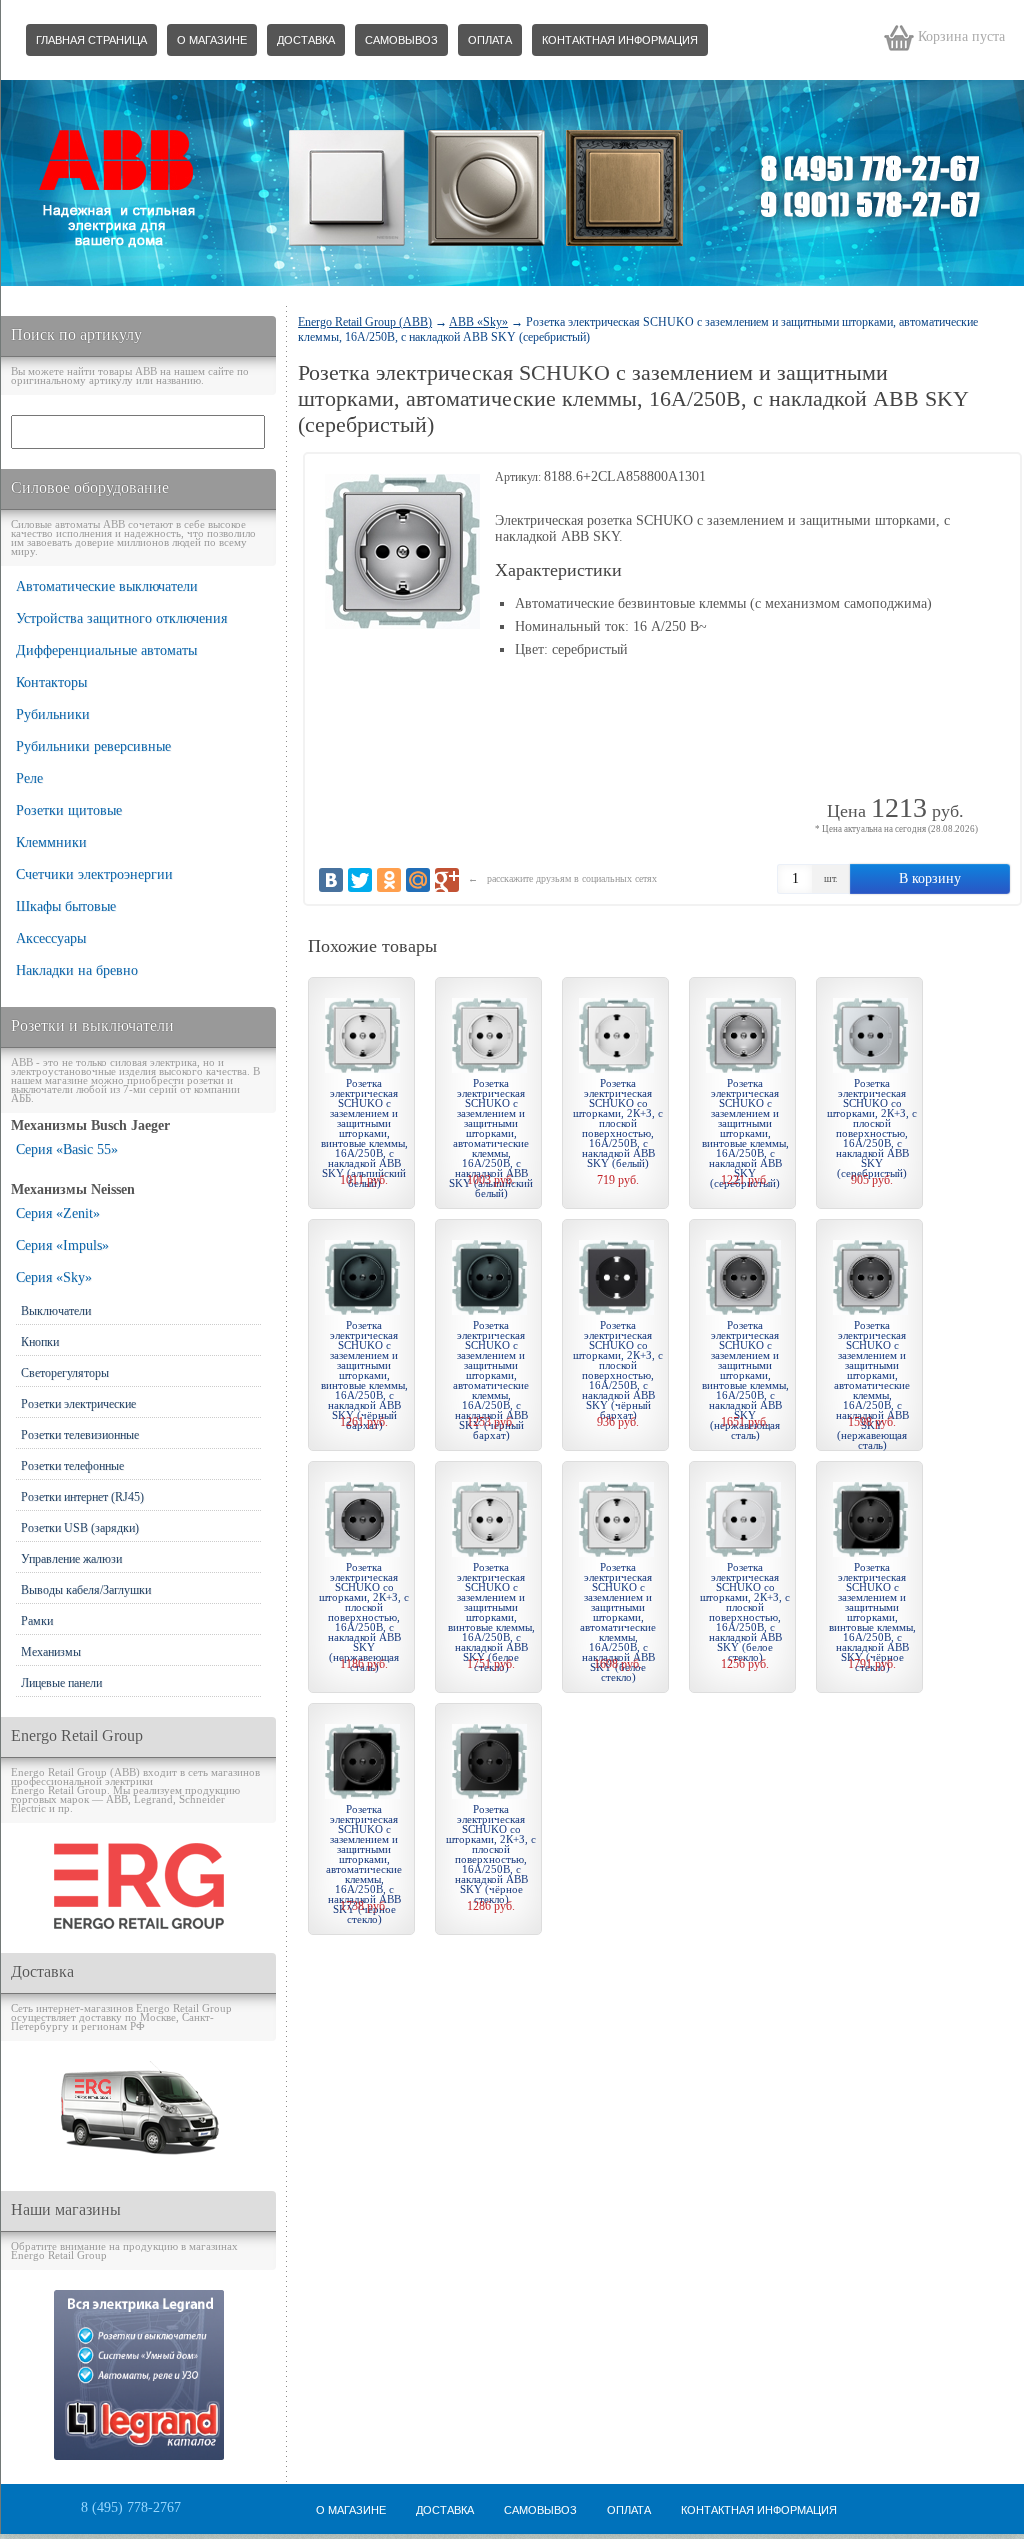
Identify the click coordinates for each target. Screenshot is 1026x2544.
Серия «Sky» (54, 1277)
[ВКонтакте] (331, 880)
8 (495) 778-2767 (131, 2507)
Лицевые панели (61, 1683)
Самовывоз (401, 40)
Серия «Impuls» (62, 1245)
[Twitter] (360, 880)
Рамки (37, 1621)
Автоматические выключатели (107, 586)
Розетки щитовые (69, 810)
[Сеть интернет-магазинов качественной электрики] (139, 1924)
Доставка (306, 40)
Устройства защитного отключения (121, 618)
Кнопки (40, 1342)
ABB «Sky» (478, 322)
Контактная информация (620, 40)
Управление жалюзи (71, 1559)
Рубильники (53, 714)
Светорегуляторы (65, 1373)
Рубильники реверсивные (93, 746)
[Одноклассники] (389, 880)
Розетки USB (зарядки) (80, 1528)
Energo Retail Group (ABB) (365, 322)
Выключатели (56, 1311)
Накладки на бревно (77, 970)
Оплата (490, 40)
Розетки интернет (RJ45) (82, 1497)
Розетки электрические (78, 1404)
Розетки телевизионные (80, 1435)
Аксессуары (51, 938)
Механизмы (51, 1652)
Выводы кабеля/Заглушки (86, 1590)
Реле (29, 778)
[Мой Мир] (418, 880)
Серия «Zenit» (58, 1213)
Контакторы (51, 682)
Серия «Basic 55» (67, 1149)
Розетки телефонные (72, 1466)
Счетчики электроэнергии (94, 874)
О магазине (212, 40)
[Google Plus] (447, 880)
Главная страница (91, 40)
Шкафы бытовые (66, 906)
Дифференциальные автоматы (106, 650)
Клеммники (51, 842)
